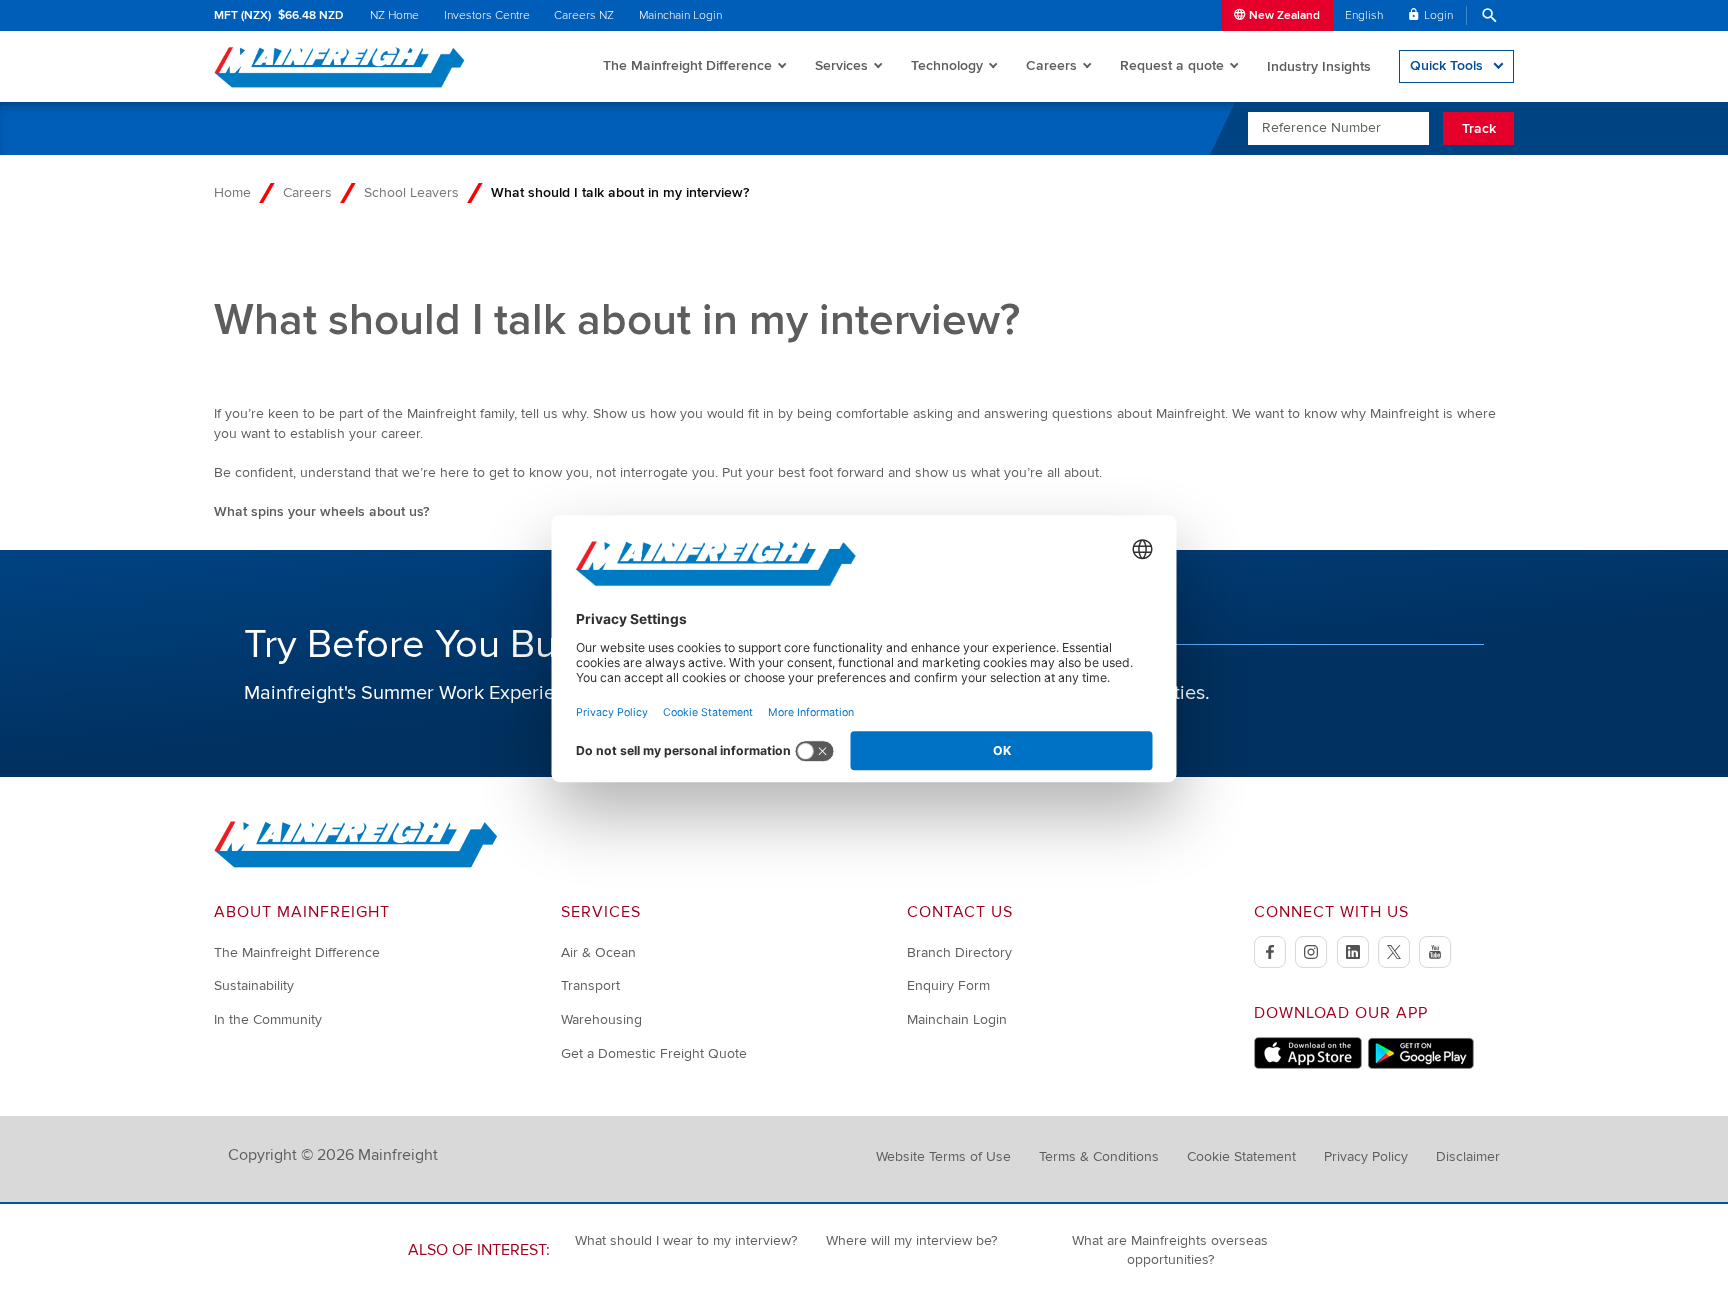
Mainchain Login (680, 15)
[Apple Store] (1308, 1064)
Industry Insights (1319, 66)
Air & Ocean (598, 952)
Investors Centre (487, 15)
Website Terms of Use (943, 1156)
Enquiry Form (948, 985)
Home (232, 192)
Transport (590, 985)
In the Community (268, 1019)
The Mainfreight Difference (687, 65)
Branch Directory (959, 952)
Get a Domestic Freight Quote (654, 1053)
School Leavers (411, 192)
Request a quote (1172, 65)
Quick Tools (1446, 65)
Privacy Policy (1366, 1156)
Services (841, 65)
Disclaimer (1468, 1156)
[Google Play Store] (1420, 1064)
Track (1479, 128)
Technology (947, 65)
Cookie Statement (1241, 1156)
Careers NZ (584, 15)
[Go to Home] (356, 863)
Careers (1051, 65)
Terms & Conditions (1099, 1156)
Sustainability (254, 985)
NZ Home (394, 15)
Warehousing (601, 1019)
